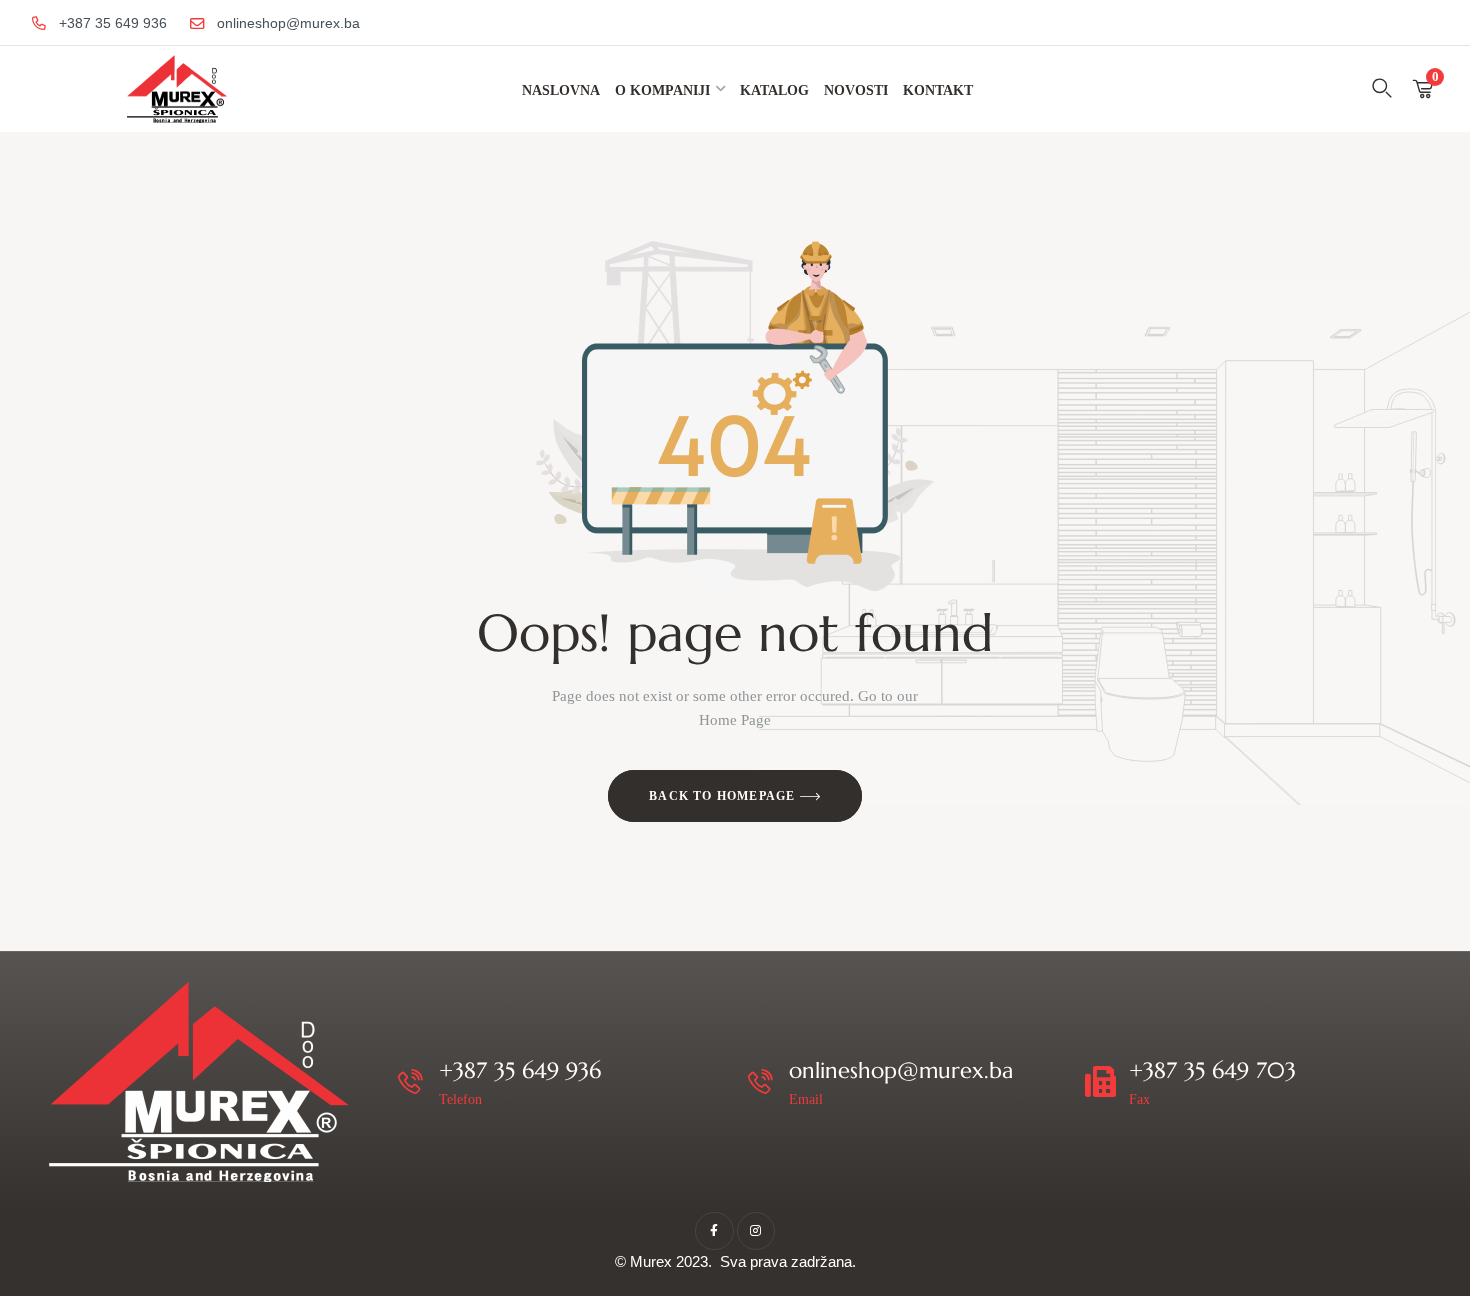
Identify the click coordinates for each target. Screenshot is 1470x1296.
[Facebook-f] (714, 1231)
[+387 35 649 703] (1100, 1081)
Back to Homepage (724, 796)
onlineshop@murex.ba (901, 1070)
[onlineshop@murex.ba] (760, 1081)
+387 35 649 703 (1212, 1070)
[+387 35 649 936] (410, 1081)
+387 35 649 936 (520, 1070)
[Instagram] (756, 1231)
